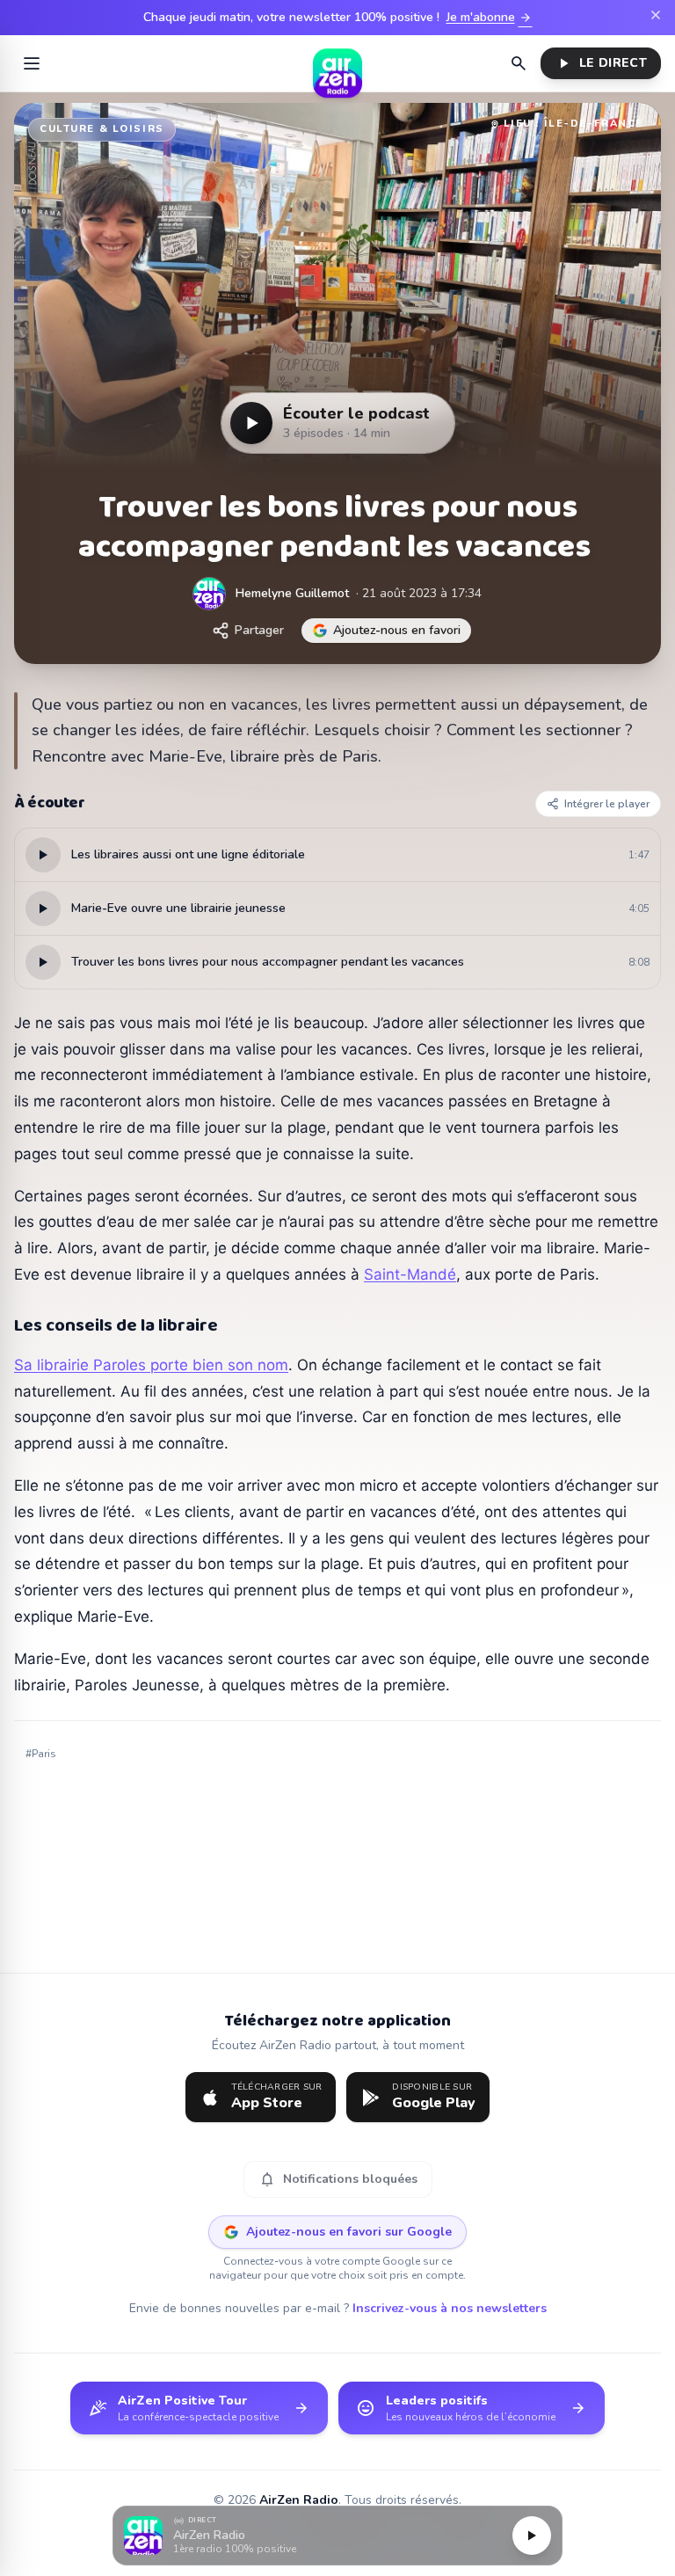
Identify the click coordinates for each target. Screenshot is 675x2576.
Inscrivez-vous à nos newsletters (450, 2308)
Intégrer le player (607, 804)
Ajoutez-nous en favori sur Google (349, 2232)
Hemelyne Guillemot (292, 593)
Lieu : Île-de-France (573, 124)
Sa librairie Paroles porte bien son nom (151, 1365)
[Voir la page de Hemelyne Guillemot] (209, 594)
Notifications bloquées (338, 2179)
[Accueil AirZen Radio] (337, 63)
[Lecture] (532, 2536)
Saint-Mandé (410, 1274)
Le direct (601, 63)
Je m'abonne (490, 18)
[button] (337, 2536)
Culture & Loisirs (102, 129)
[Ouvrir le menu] (32, 63)
